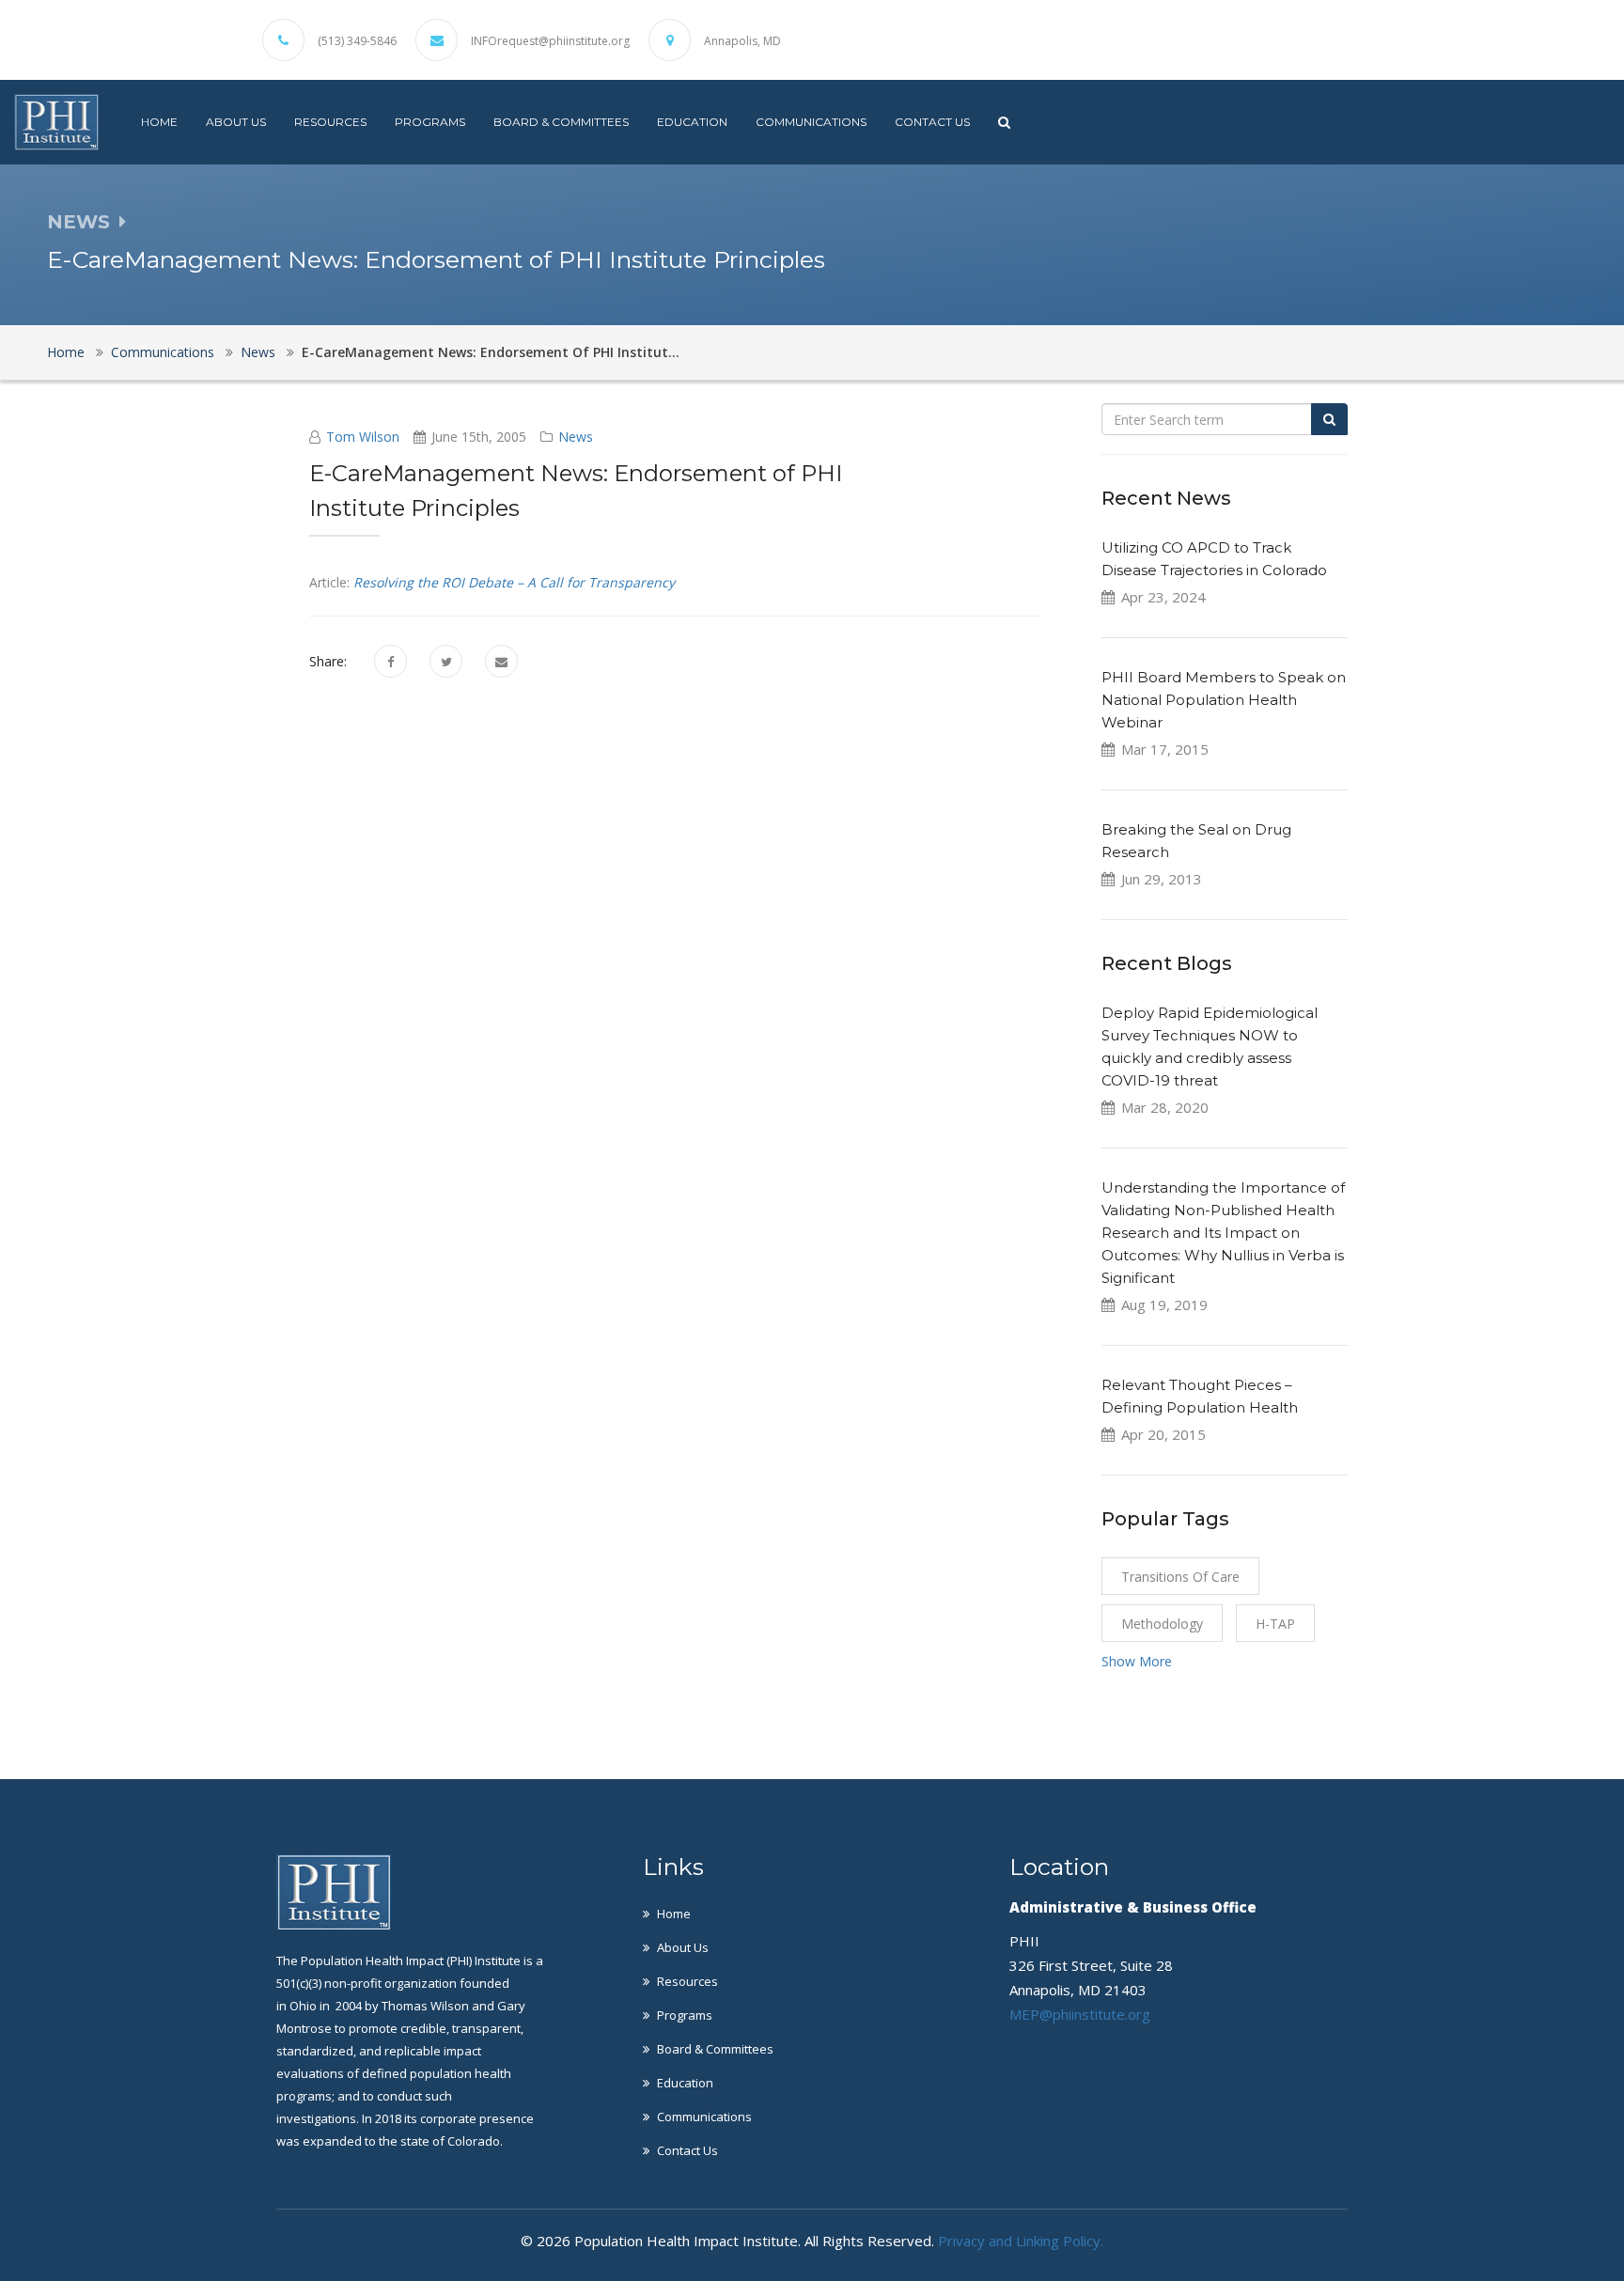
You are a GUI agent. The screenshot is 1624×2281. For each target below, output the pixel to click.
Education (692, 122)
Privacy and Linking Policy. (1021, 2241)
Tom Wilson (363, 437)
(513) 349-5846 (357, 41)
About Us (236, 122)
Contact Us (932, 122)
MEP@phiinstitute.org (1080, 2014)
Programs (430, 122)
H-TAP (1275, 1624)
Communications (811, 122)
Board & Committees (561, 122)
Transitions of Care (1180, 1577)
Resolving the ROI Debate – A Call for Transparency (514, 582)
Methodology (1162, 1624)
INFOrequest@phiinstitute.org (550, 41)
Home (159, 122)
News (258, 352)
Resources (330, 122)
